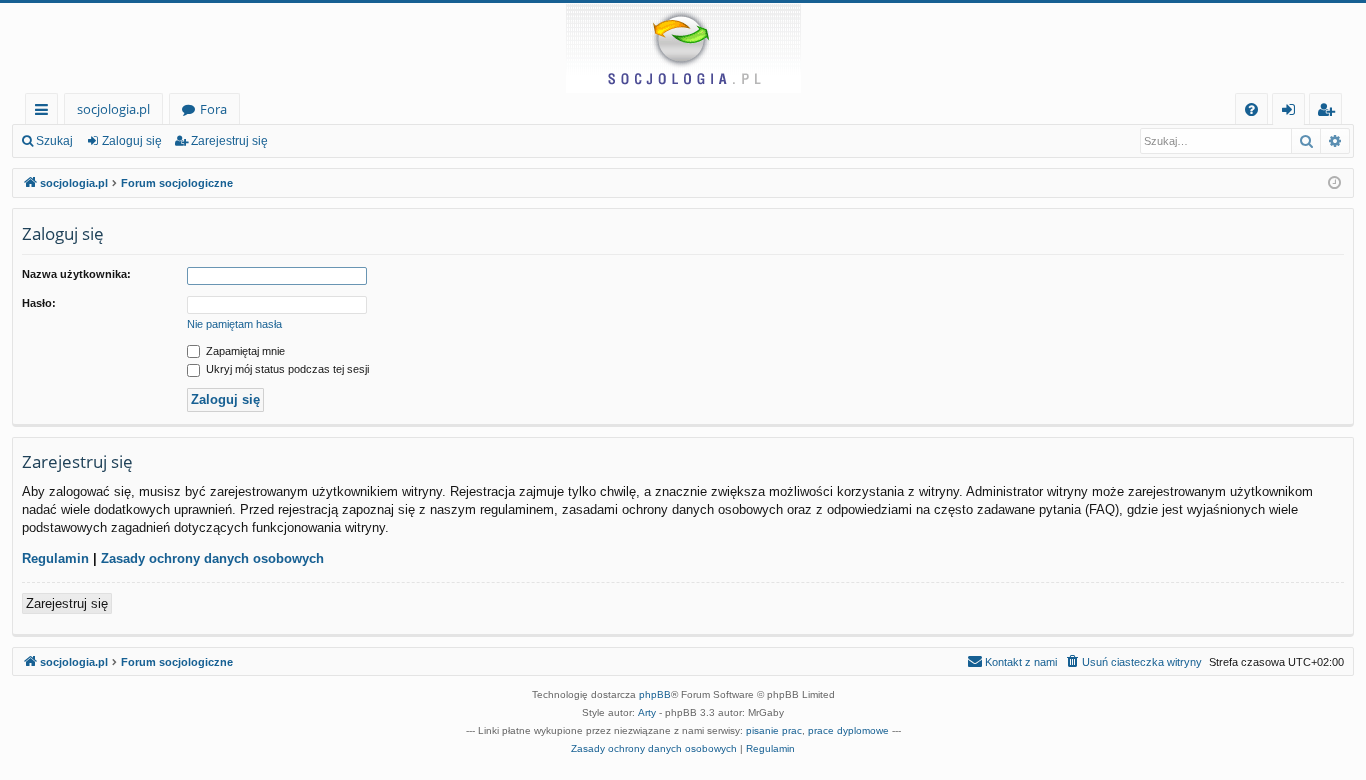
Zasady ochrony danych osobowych (212, 558)
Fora (213, 109)
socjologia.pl (113, 109)
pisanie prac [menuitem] (774, 730)
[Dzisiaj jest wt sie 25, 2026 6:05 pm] (1334, 183)
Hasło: (39, 303)
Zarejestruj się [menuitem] (1330, 112)
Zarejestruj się (229, 141)
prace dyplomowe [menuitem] (848, 730)
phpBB (655, 694)
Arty (647, 712)
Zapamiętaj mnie (244, 351)
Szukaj (54, 141)
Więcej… (45, 112)
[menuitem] (1251, 109)
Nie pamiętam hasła (234, 324)
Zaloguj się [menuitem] (1292, 112)
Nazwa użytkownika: (76, 274)
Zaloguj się (132, 141)
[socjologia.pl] (683, 48)
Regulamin (55, 558)
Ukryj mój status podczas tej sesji (286, 369)
